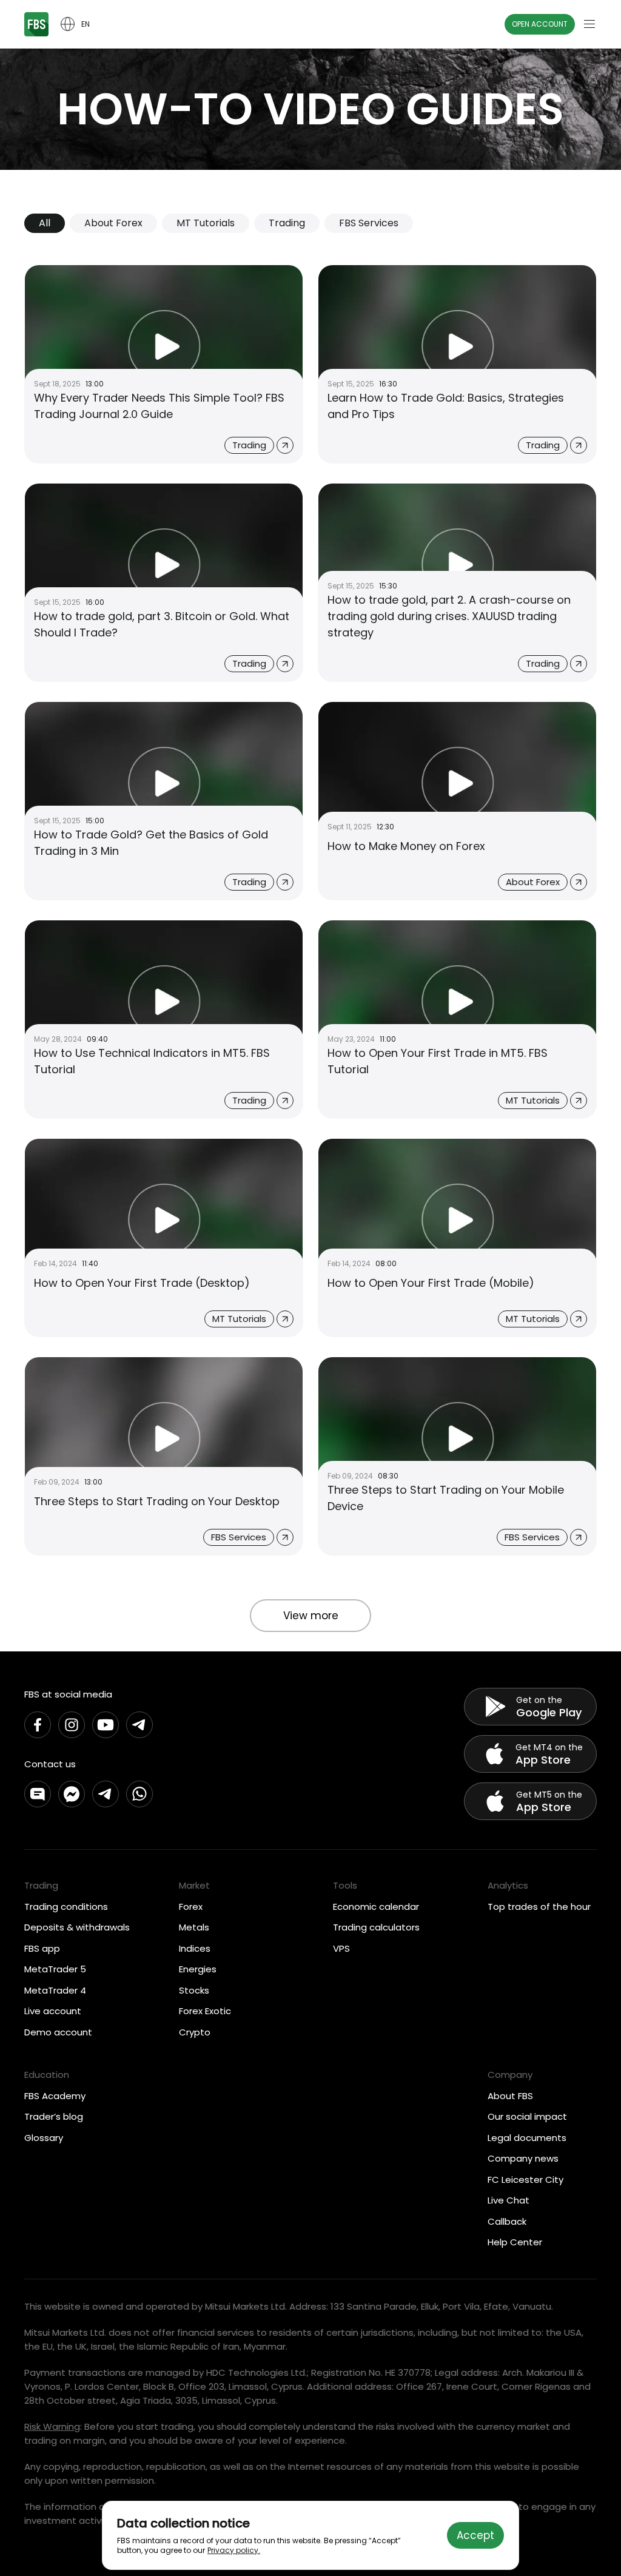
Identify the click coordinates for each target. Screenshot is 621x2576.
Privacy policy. (234, 2550)
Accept (475, 2535)
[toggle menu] (589, 24)
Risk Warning (52, 2426)
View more (311, 1616)
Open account (540, 24)
